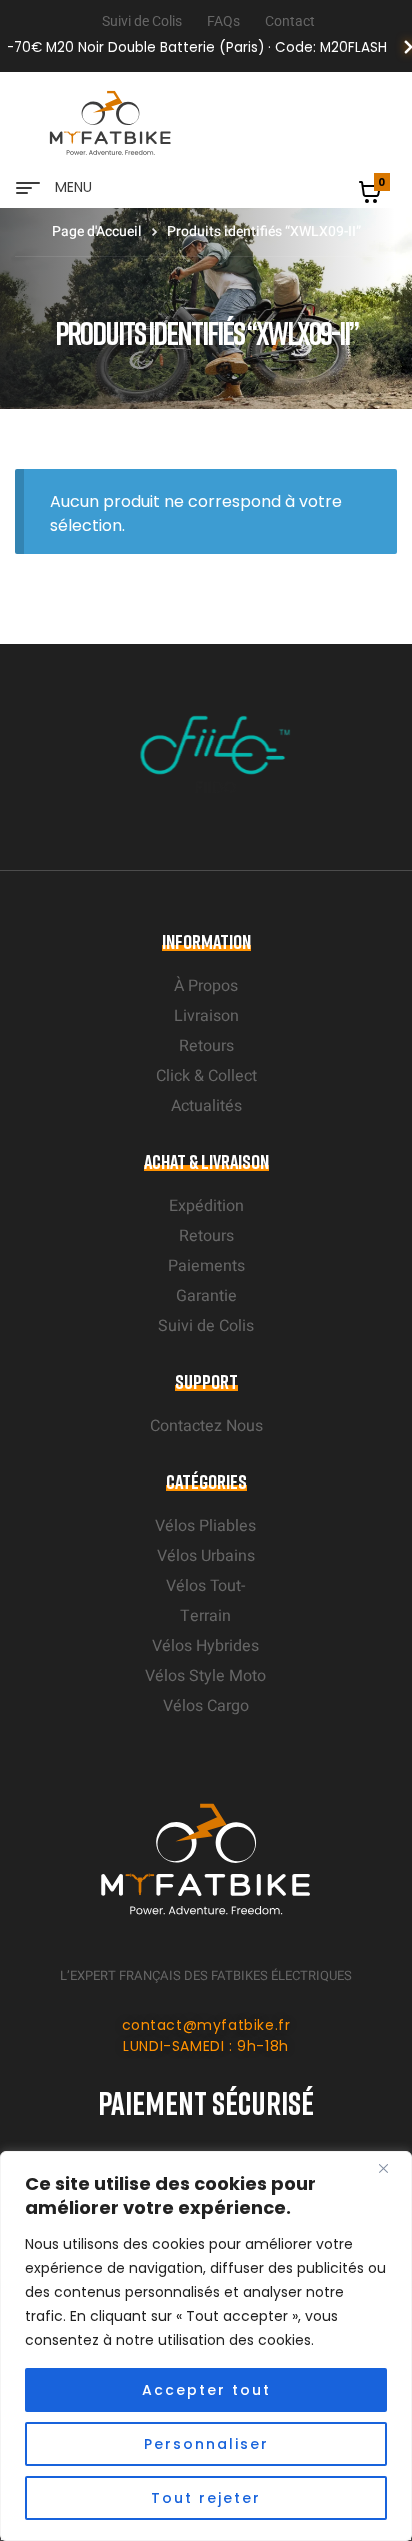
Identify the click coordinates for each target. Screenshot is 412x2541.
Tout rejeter (206, 2498)
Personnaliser (206, 2444)
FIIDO (195, 787)
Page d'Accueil (97, 231)
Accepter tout (206, 2390)
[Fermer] (391, 2168)
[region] (206, 2346)
